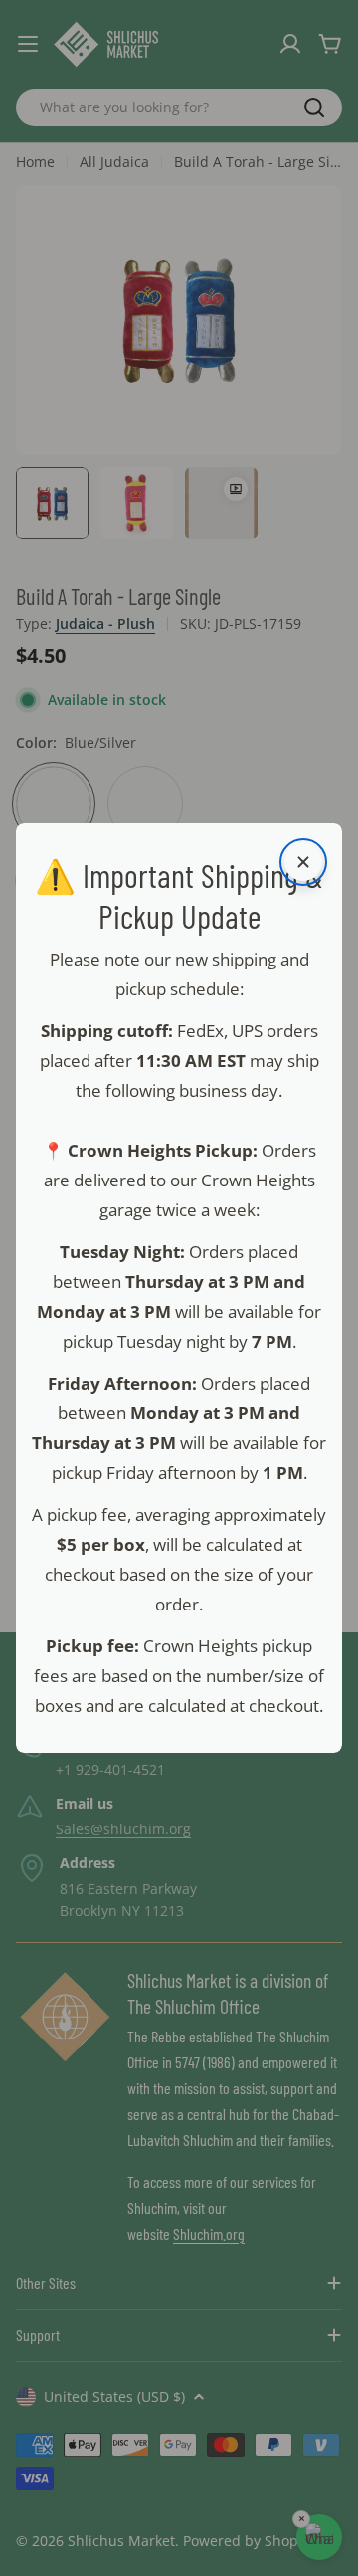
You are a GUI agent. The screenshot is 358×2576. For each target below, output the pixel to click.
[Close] (303, 862)
